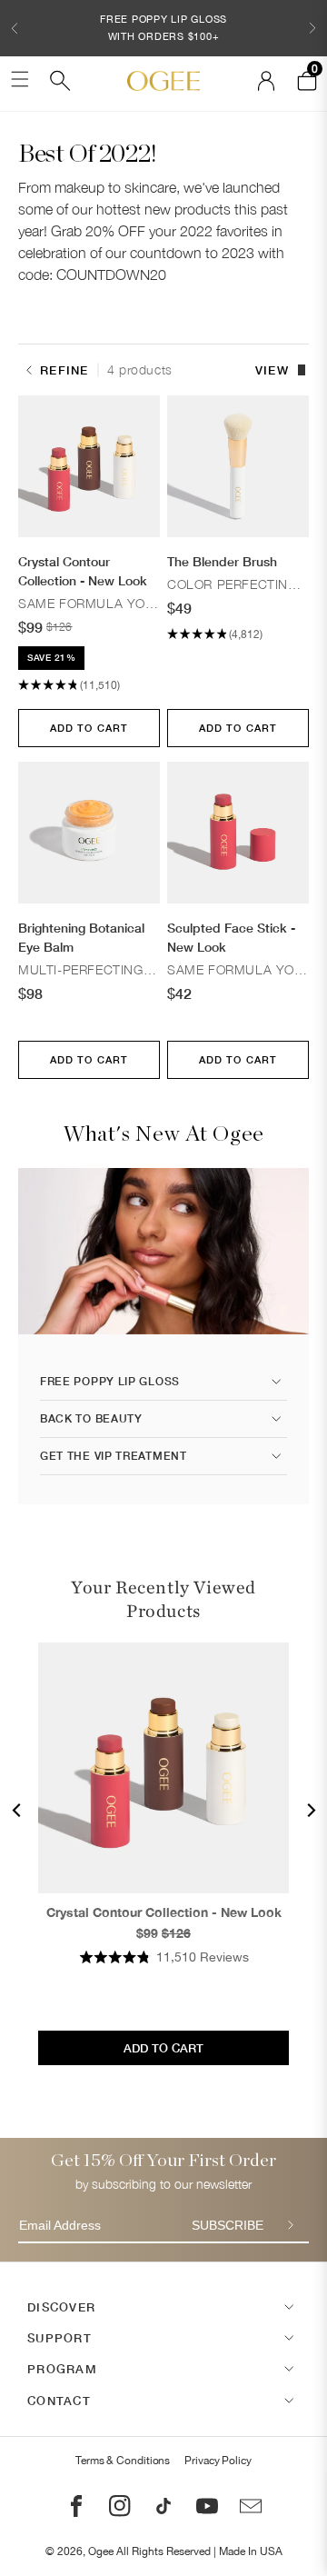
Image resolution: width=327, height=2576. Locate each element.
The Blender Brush (222, 561)
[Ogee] (163, 81)
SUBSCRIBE (228, 2225)
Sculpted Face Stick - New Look (231, 937)
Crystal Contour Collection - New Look (83, 571)
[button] (15, 28)
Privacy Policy (218, 2461)
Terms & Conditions (123, 2461)
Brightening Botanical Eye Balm (81, 937)
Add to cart (89, 728)
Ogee (101, 2551)
